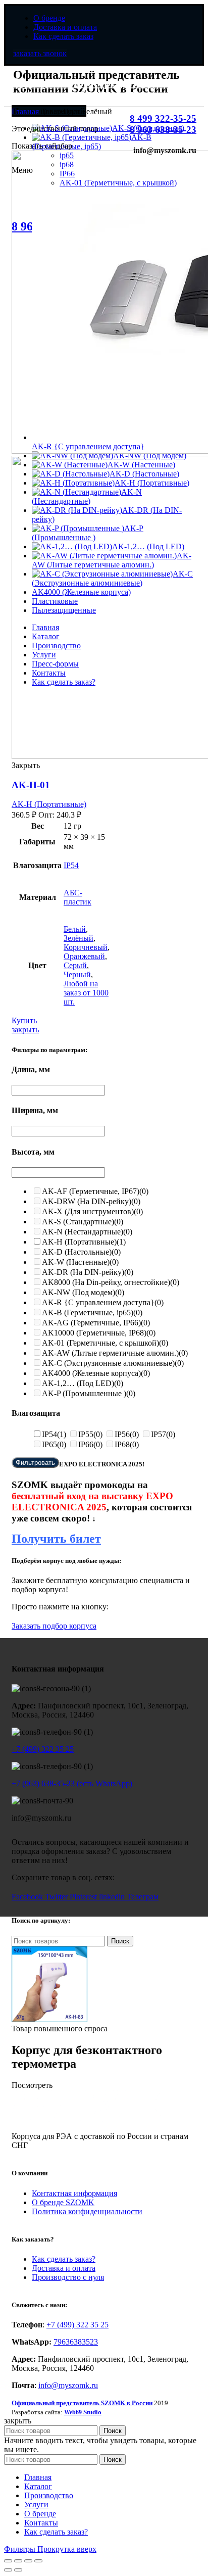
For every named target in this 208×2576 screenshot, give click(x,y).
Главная (25, 111)
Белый (75, 929)
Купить (24, 1020)
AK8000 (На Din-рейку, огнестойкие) (111, 1282)
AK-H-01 (31, 785)
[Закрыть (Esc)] (8, 2561)
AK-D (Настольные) (81, 1252)
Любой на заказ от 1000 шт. (86, 993)
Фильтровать (35, 1463)
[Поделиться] (18, 2561)
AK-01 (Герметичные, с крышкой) (105, 1343)
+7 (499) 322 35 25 (43, 1749)
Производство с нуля (68, 2277)
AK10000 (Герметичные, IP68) (99, 1333)
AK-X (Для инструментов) (92, 1211)
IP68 (127, 1444)
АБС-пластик (77, 897)
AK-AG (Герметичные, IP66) (96, 1323)
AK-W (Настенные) (80, 1262)
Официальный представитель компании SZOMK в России (95, 89)
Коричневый (86, 947)
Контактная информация (74, 2193)
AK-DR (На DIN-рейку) (88, 1272)
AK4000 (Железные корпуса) (96, 1373)
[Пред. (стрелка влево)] (8, 2570)
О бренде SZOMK (63, 2202)
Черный (77, 974)
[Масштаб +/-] (38, 2561)
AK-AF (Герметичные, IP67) (95, 1191)
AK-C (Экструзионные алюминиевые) (113, 1363)
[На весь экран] (28, 2561)
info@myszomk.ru (68, 2385)
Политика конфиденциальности (87, 2211)
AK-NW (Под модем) (83, 1292)
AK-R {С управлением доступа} (103, 1302)
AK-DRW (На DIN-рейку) (91, 1201)
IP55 (90, 1434)
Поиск (120, 1941)
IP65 (54, 1444)
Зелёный (79, 938)
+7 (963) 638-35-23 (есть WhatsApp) (72, 1783)
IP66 (90, 1444)
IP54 (71, 865)
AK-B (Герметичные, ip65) (92, 1313)
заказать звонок (40, 53)
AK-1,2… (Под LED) (83, 1383)
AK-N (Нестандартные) (87, 1232)
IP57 (163, 1434)
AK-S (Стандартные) (83, 1222)
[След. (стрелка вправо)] (18, 2570)
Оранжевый (84, 956)
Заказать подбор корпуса (54, 1626)
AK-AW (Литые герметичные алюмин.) (115, 1353)
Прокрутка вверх (67, 2549)
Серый (75, 965)
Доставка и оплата (64, 2268)
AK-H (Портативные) (49, 804)
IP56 (127, 1434)
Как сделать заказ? (64, 2259)
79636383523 (76, 2342)
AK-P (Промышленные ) (89, 1393)
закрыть (25, 1030)
